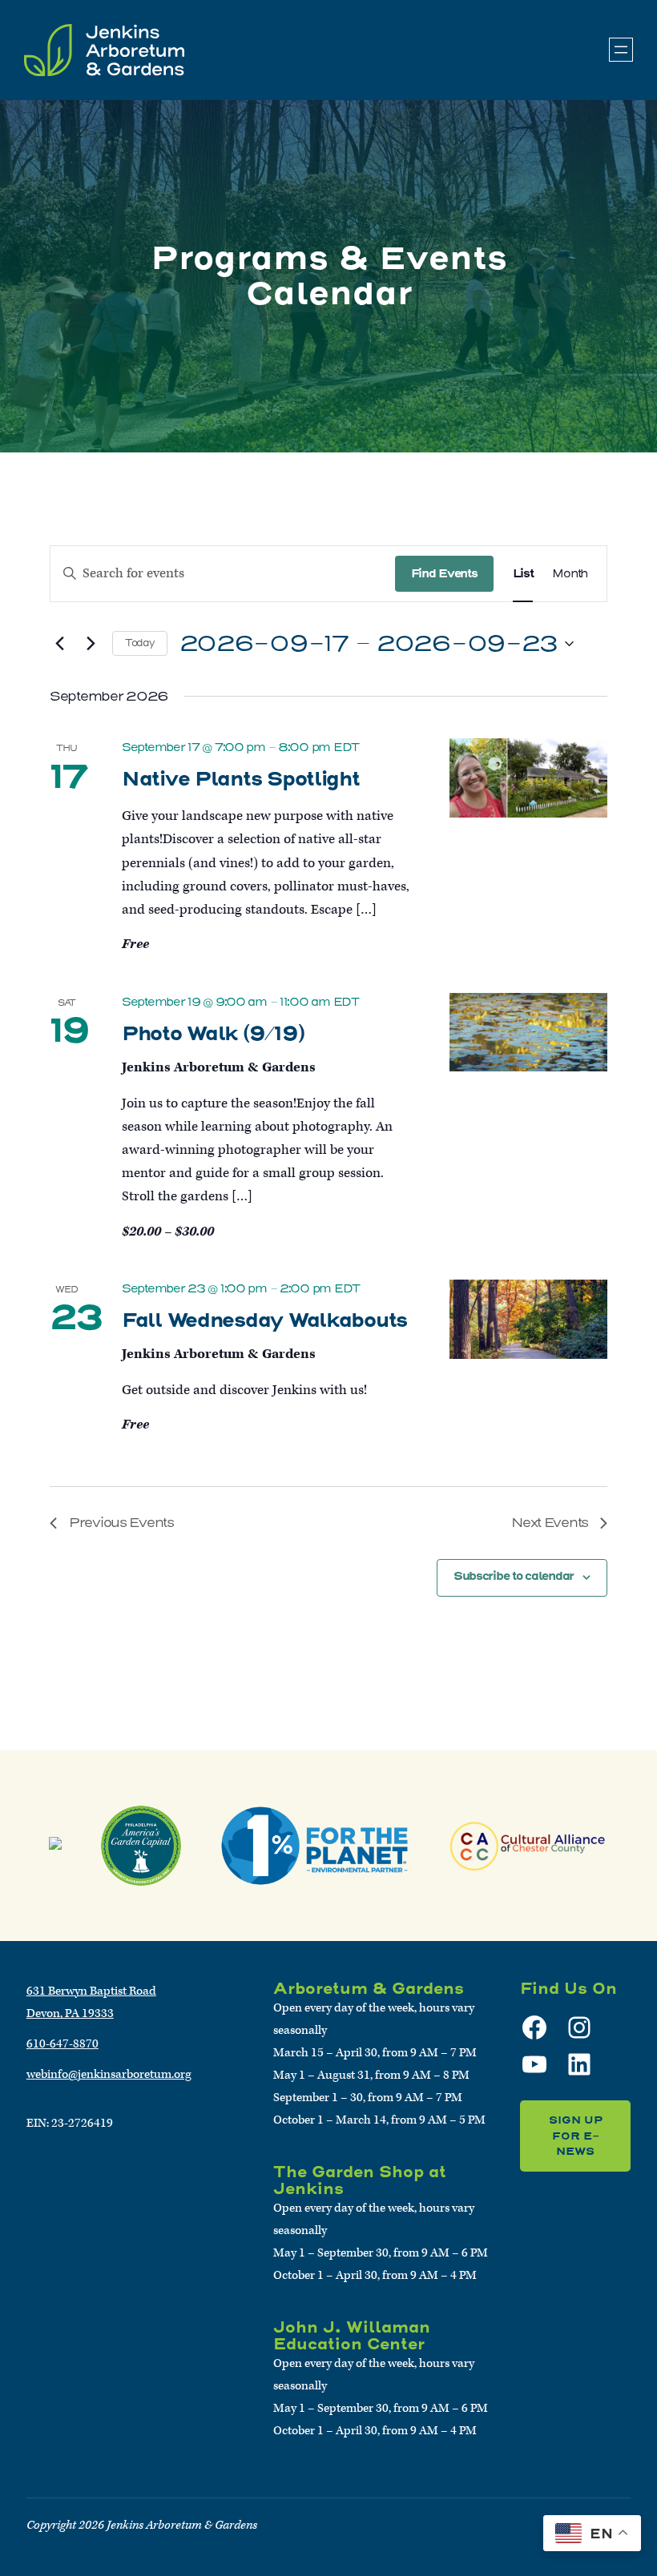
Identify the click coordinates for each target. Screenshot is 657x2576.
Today (140, 643)
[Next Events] (91, 644)
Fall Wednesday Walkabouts (264, 1320)
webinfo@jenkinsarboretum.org (109, 2074)
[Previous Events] (59, 644)
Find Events (444, 573)
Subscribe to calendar (514, 1576)
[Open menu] (621, 50)
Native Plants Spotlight (241, 778)
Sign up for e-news (576, 2136)
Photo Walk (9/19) (213, 1033)
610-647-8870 (62, 2044)
